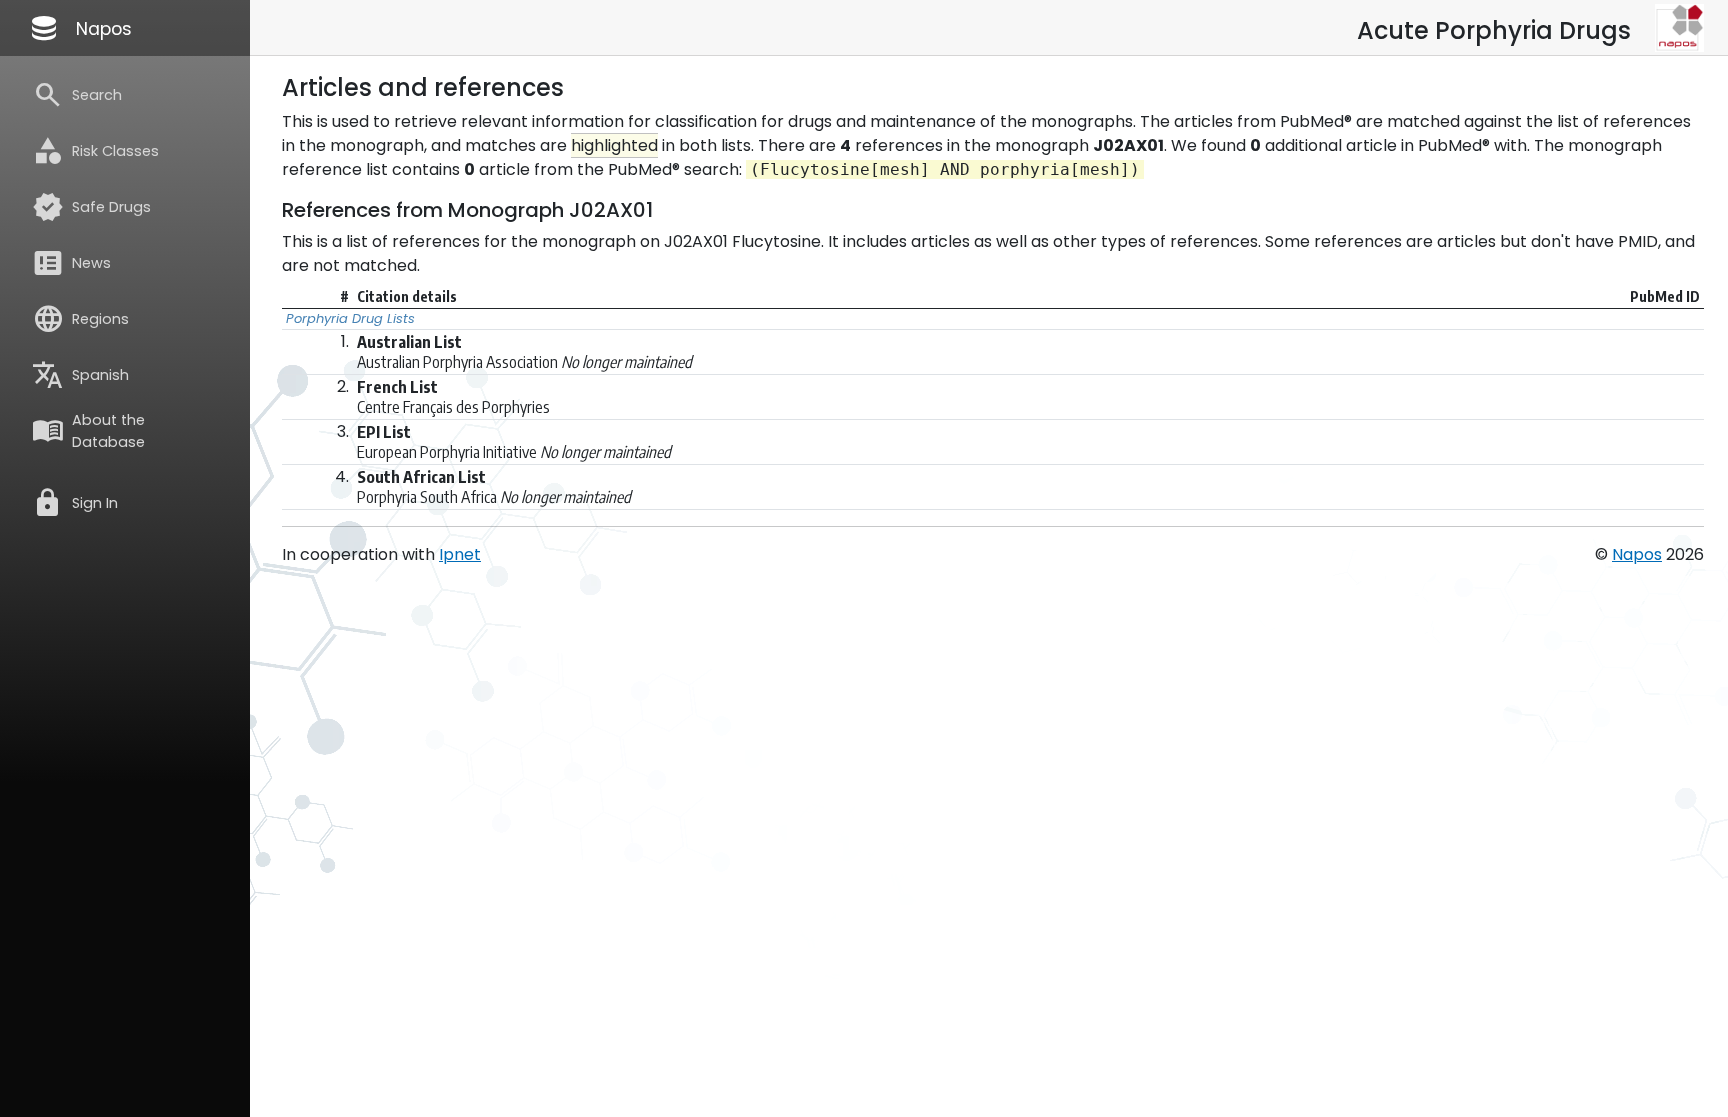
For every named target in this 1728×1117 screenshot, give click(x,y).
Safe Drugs (91, 207)
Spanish (80, 375)
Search (77, 95)
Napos (80, 28)
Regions (80, 319)
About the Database (88, 431)
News (71, 263)
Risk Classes (95, 151)
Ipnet (460, 554)
